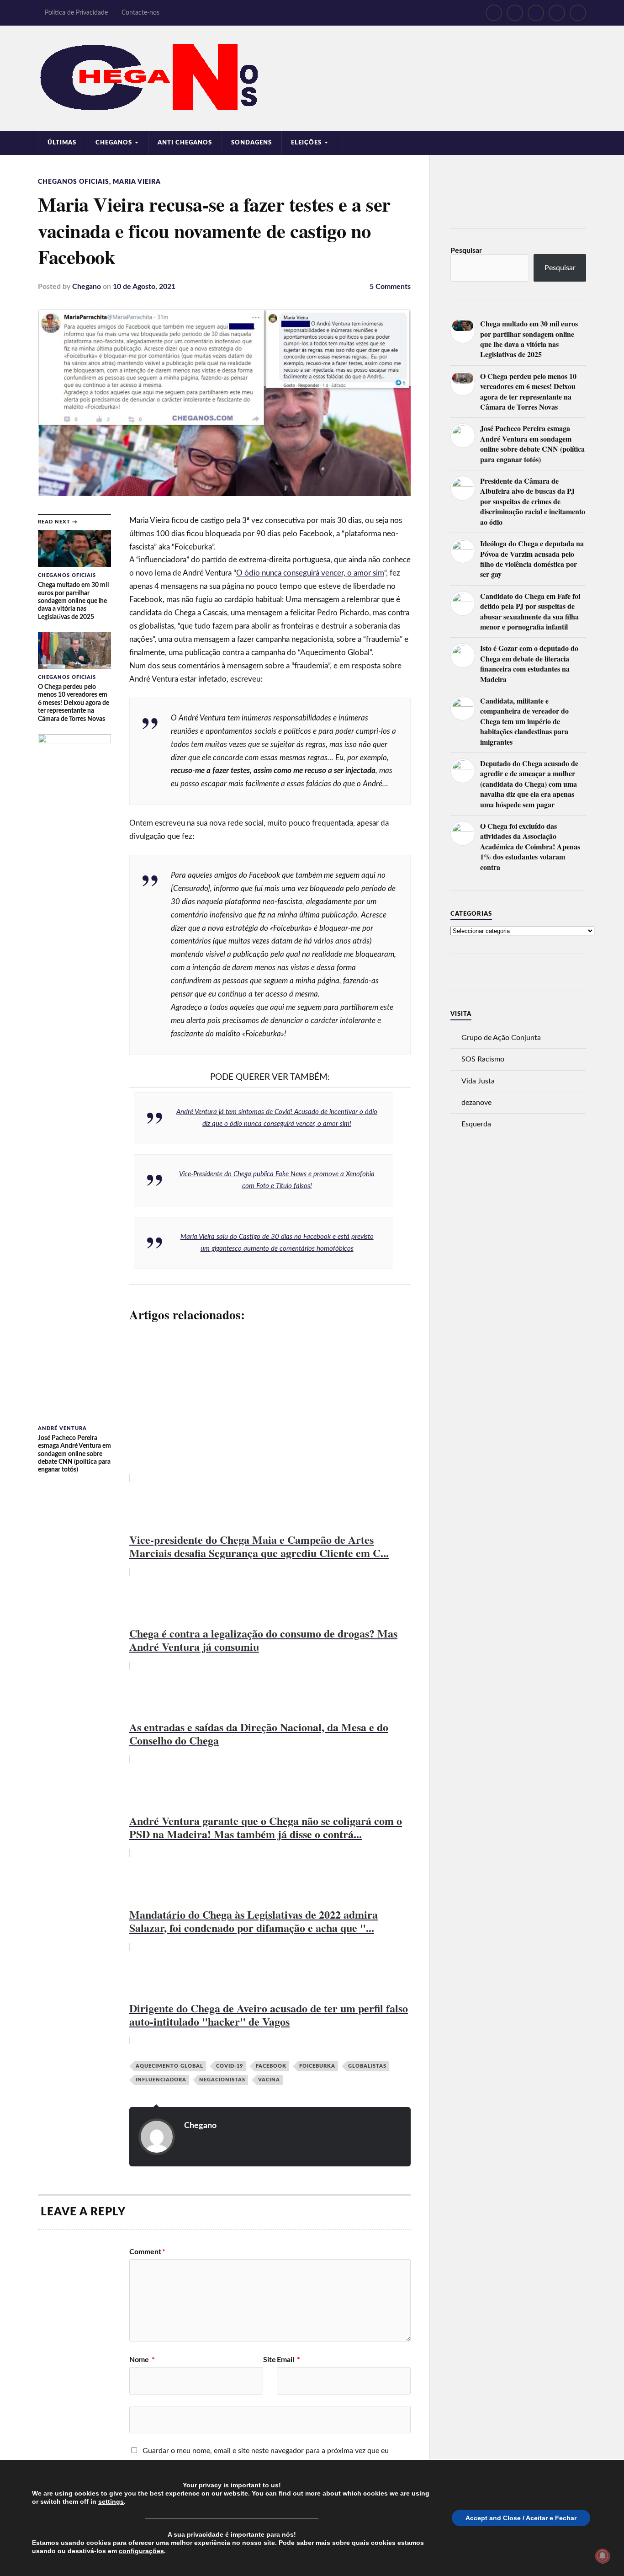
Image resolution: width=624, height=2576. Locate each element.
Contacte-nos (140, 13)
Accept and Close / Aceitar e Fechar (521, 2518)
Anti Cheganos (185, 143)
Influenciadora (161, 2080)
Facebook (271, 2066)
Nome (142, 2360)
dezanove (476, 1103)
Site (270, 2360)
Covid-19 (230, 2066)
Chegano (87, 287)
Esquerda (476, 1124)
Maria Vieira (137, 182)
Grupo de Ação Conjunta (501, 1038)
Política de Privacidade (76, 13)
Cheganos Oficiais (74, 182)
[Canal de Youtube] (536, 13)
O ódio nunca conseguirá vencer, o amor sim (310, 573)
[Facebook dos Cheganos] (494, 13)
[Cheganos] (312, 78)
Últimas (62, 143)
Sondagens (251, 143)
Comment (147, 2252)
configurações (141, 2551)
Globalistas (367, 2066)
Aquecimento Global (169, 2066)
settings (111, 2501)
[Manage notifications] (603, 2556)
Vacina (269, 2080)
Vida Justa (478, 1081)
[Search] (578, 13)
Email (288, 2360)
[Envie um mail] (557, 13)
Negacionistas (222, 2080)
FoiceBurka (317, 2066)
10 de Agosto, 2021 (144, 287)
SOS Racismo (483, 1059)
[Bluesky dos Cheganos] (515, 13)
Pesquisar (466, 251)
